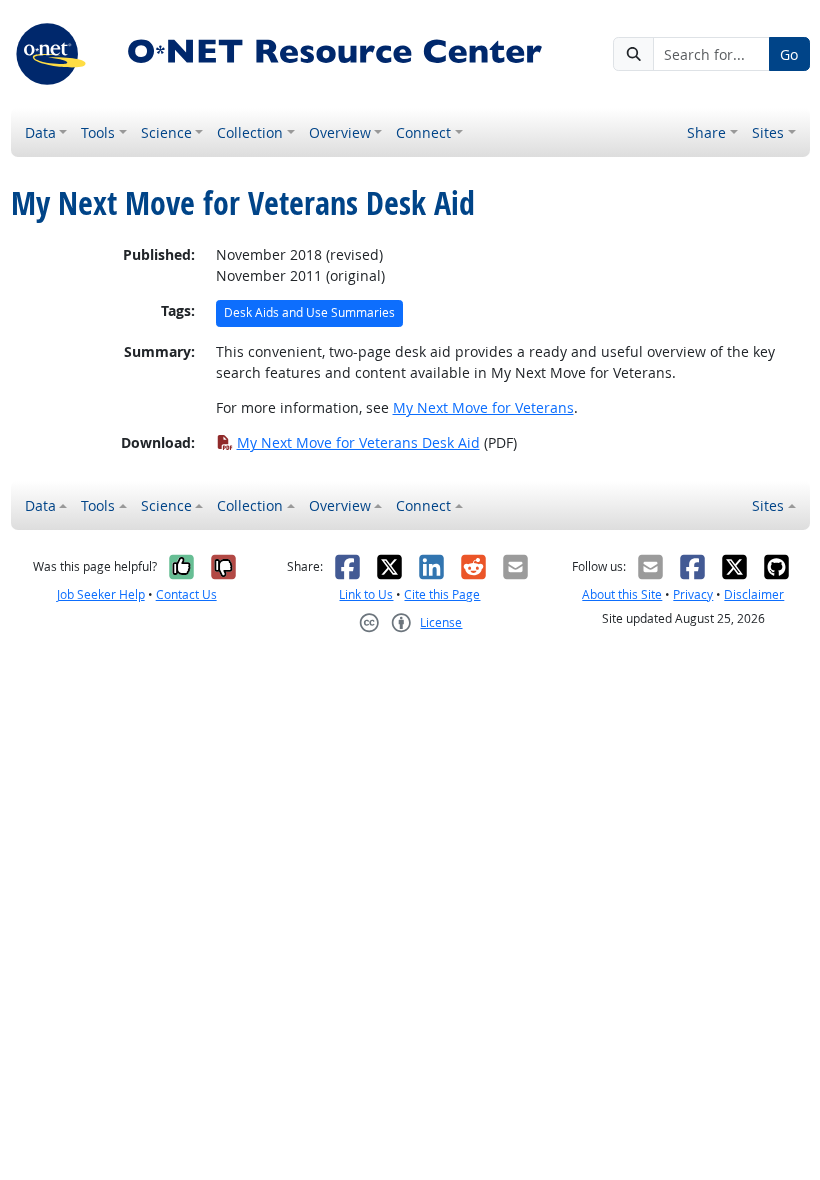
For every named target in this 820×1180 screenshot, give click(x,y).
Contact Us (186, 594)
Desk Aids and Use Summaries (309, 312)
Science (166, 132)
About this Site (622, 594)
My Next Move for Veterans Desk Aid (358, 442)
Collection (250, 132)
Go (789, 54)
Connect (423, 132)
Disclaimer (754, 594)
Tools (98, 132)
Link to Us (366, 594)
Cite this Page (442, 594)
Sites (768, 132)
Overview (340, 132)
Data (40, 132)
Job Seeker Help (101, 594)
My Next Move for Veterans (483, 407)
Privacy (693, 594)
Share (706, 132)
